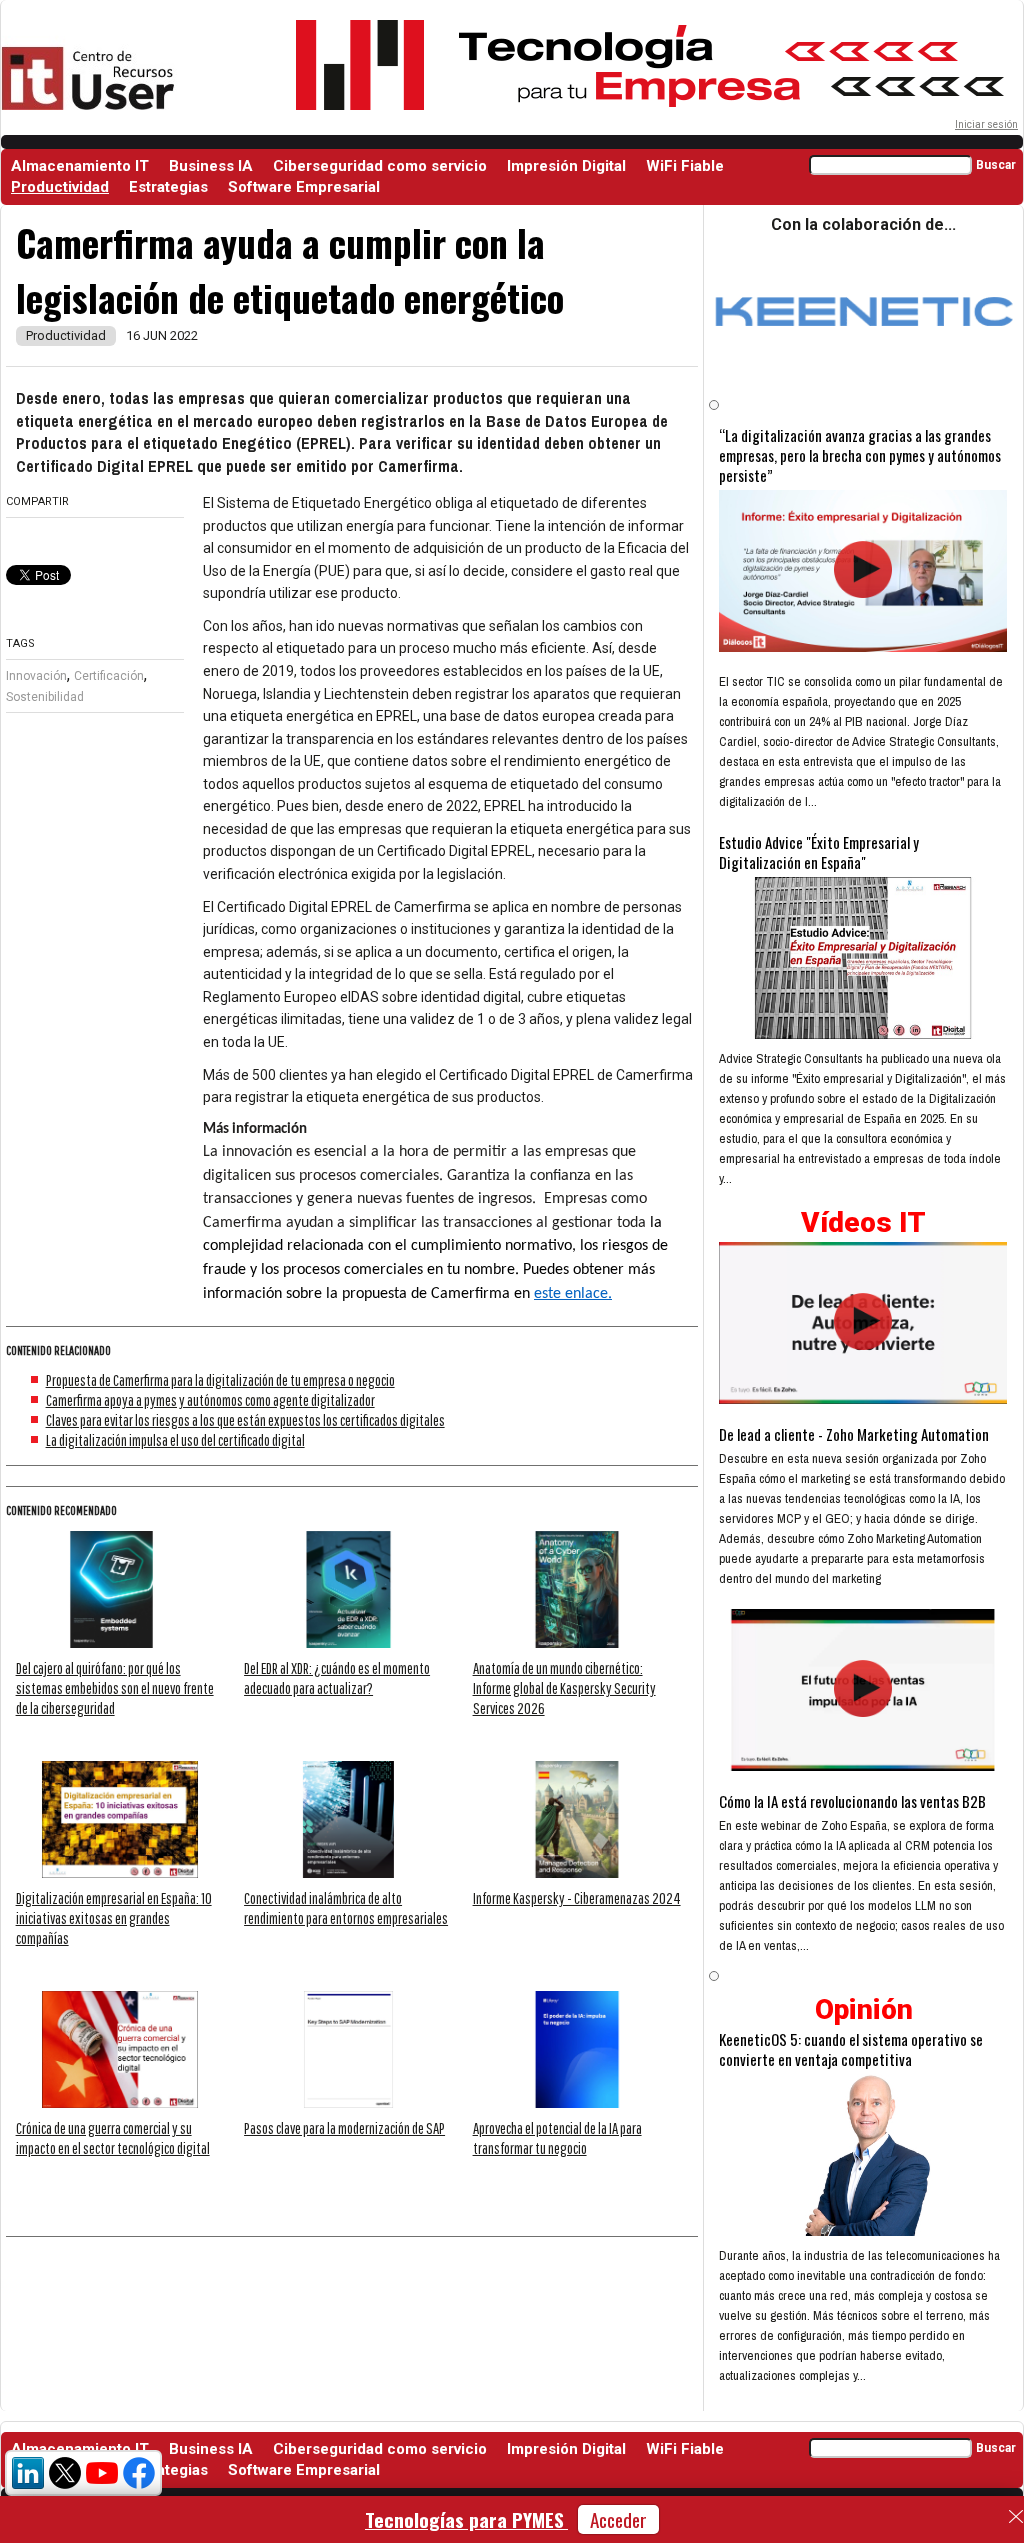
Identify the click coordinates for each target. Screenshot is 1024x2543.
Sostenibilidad (45, 697)
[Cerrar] (1016, 2517)
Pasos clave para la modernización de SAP (344, 2128)
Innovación (36, 676)
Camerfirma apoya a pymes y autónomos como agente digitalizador (210, 1400)
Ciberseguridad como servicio (380, 166)
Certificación (109, 676)
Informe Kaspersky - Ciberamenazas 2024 (577, 1898)
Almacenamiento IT (80, 166)
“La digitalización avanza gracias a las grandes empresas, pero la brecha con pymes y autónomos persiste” (860, 455)
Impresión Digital (566, 166)
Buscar (996, 165)
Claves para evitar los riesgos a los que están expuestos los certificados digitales (245, 1420)
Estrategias (168, 187)
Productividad (60, 187)
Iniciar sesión (986, 124)
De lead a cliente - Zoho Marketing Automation (854, 1434)
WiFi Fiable (685, 166)
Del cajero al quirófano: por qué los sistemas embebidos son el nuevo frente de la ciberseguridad (115, 1688)
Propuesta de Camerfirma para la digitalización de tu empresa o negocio (220, 1380)
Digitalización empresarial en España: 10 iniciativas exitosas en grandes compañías (114, 1918)
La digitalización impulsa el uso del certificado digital (175, 1440)
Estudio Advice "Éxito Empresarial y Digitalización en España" (819, 852)
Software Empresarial (304, 187)
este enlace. (573, 1294)
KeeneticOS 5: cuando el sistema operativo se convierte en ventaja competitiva (851, 2049)
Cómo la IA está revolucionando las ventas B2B (852, 1801)
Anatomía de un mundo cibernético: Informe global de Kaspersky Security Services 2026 (564, 1688)
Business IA (211, 166)
